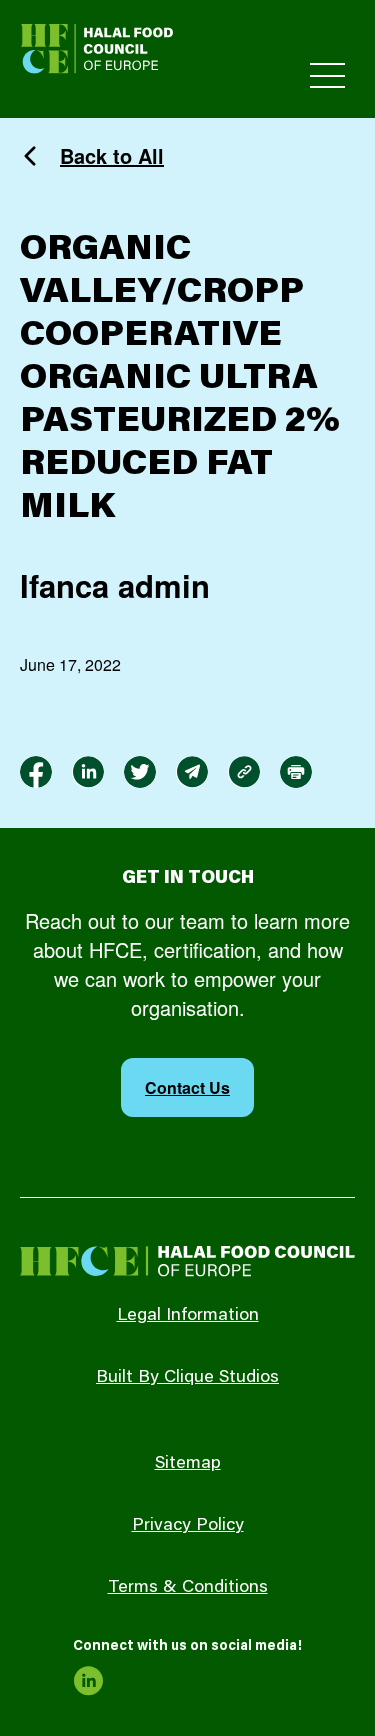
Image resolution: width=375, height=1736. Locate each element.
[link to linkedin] (88, 772)
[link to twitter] (140, 772)
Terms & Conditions (188, 1588)
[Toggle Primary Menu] (327, 75)
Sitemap (188, 1464)
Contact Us (187, 1087)
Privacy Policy (188, 1526)
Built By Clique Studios (187, 1378)
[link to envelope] (192, 772)
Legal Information (188, 1316)
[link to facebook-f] (36, 772)
